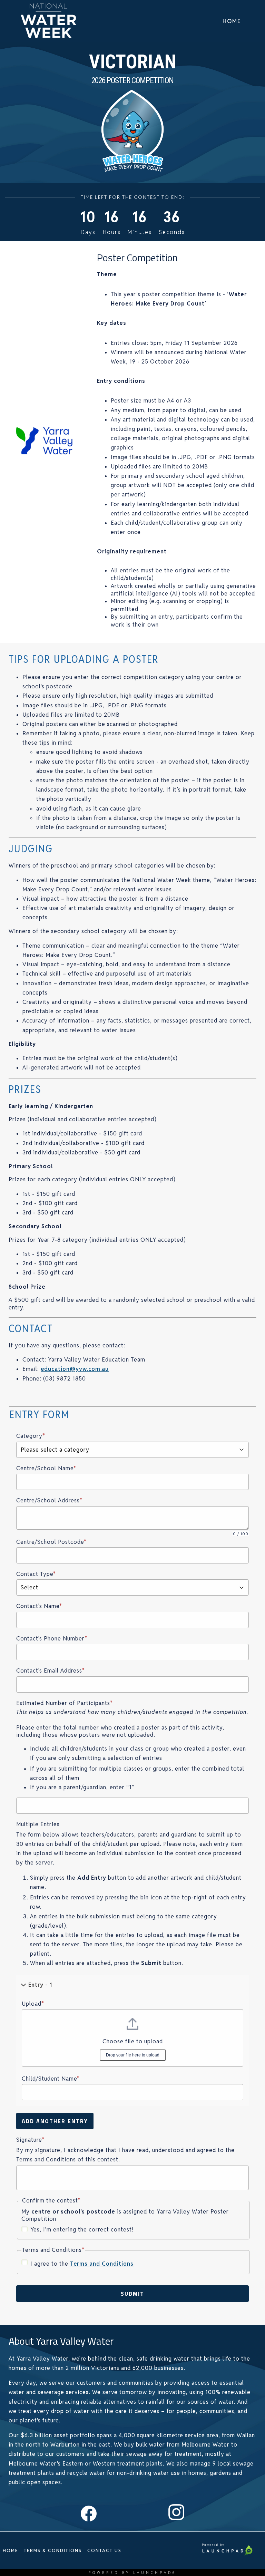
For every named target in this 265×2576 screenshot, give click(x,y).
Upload (33, 2004)
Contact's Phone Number (52, 1639)
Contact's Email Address (51, 1671)
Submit (132, 2294)
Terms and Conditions (102, 2264)
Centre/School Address (49, 1500)
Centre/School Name (46, 1468)
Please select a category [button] (55, 1450)
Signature (30, 2140)
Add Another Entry (55, 2121)
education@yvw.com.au (75, 1369)
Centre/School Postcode (51, 1542)
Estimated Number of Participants (65, 1703)
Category (31, 1436)
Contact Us (104, 2551)
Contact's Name (39, 1606)
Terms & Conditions (53, 2551)
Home (232, 21)
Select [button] (30, 1587)
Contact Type (36, 1574)
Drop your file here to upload (133, 2055)
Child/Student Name (51, 2079)
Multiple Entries (38, 1824)
